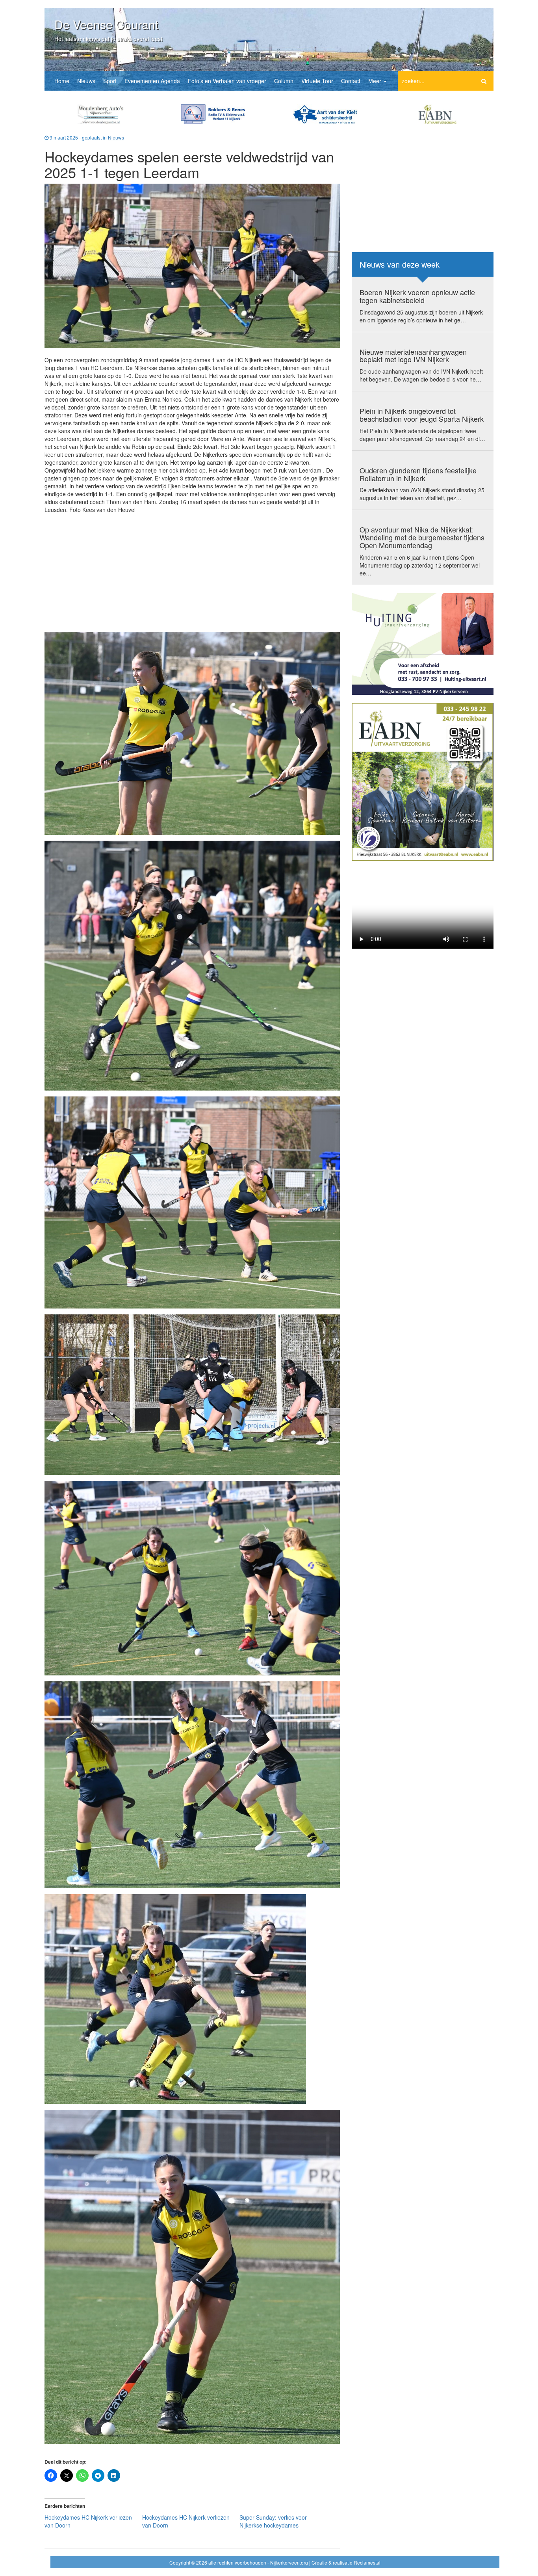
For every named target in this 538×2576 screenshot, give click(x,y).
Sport (110, 81)
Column (284, 81)
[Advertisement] (192, 571)
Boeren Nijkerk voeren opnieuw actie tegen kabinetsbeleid (417, 296)
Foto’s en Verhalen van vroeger (227, 81)
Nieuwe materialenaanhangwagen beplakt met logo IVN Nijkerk (413, 356)
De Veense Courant (106, 24)
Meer (376, 81)
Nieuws (86, 81)
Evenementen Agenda (152, 81)
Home (62, 81)
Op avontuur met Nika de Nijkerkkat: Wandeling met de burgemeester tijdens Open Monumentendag (422, 537)
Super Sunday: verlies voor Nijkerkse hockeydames (273, 2521)
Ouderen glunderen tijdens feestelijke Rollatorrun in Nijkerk (418, 474)
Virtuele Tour (317, 81)
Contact (351, 81)
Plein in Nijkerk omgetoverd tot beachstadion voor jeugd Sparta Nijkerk (422, 415)
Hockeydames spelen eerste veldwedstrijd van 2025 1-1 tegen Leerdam (189, 164)
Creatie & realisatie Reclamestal (346, 2562)
